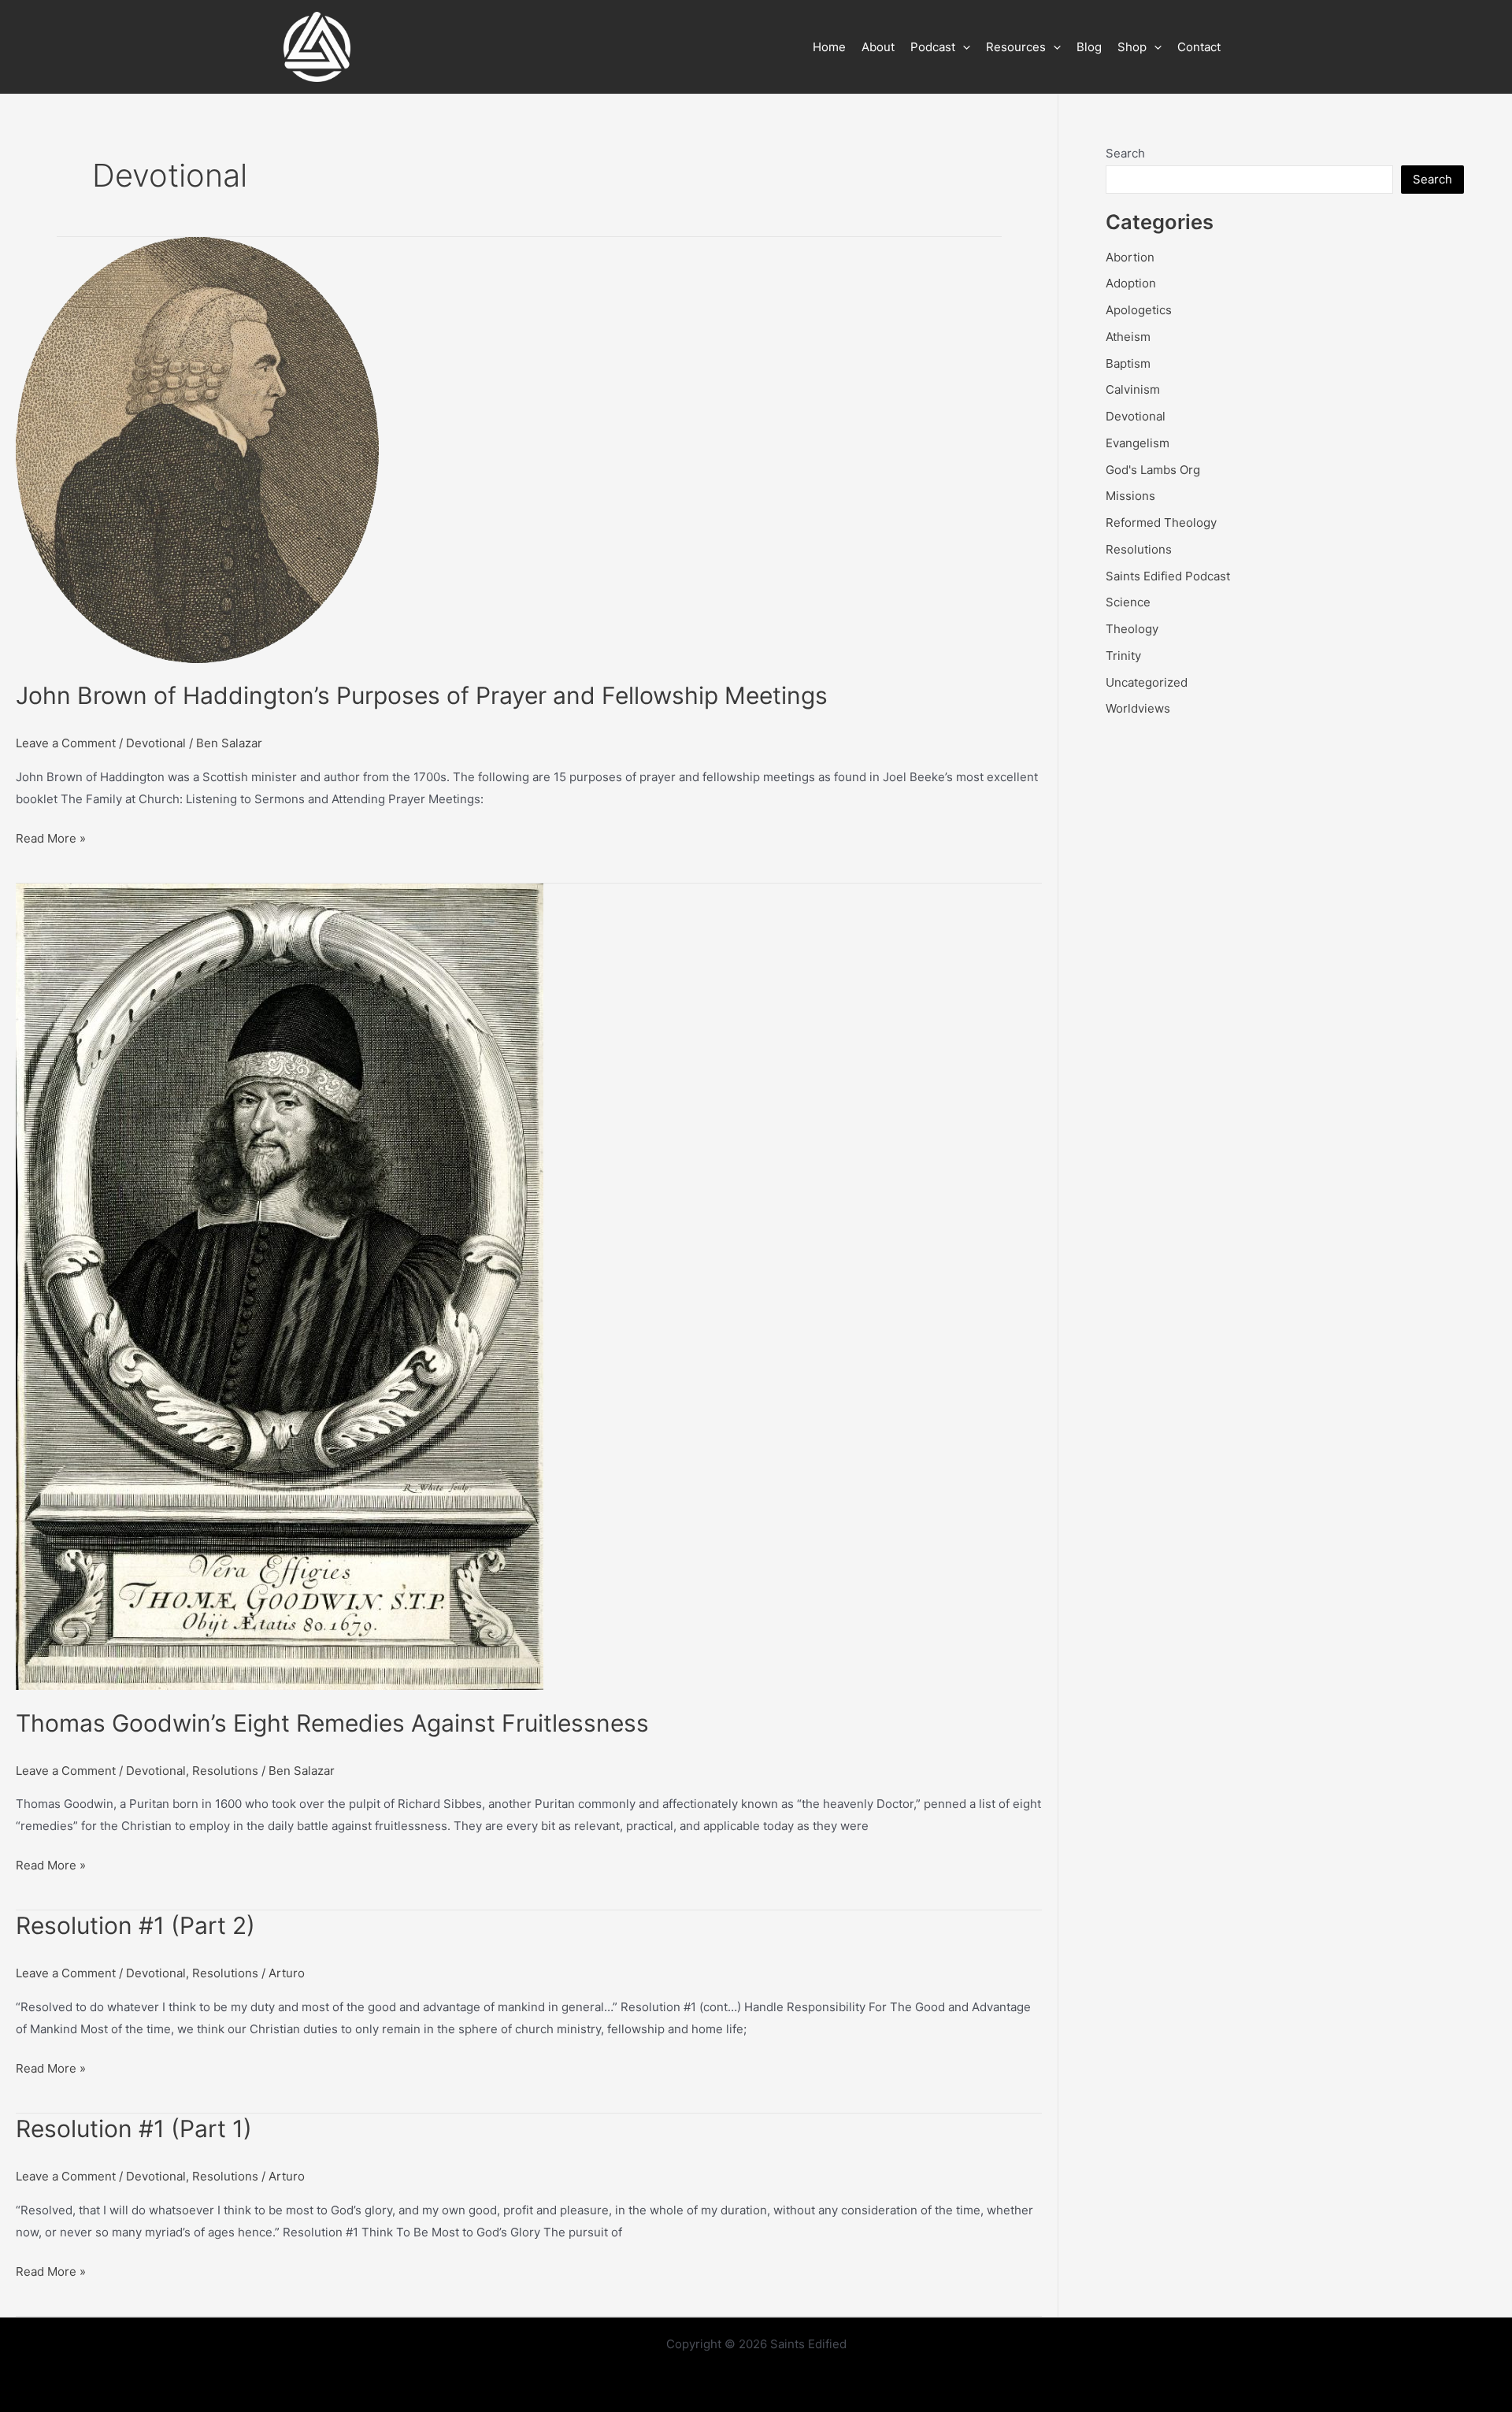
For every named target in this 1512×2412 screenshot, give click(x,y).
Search (1125, 153)
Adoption (1131, 283)
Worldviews (1138, 708)
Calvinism (1133, 389)
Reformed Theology (1161, 522)
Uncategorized (1147, 682)
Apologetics (1139, 310)
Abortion (1130, 257)
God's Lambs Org (1153, 470)
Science (1128, 602)
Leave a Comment (66, 743)
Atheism (1128, 337)
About (878, 47)
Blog (1089, 47)
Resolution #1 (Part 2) (135, 1925)
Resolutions (225, 1771)
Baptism (1128, 363)
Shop (1132, 47)
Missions (1130, 496)
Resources (1016, 47)
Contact (1199, 47)
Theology (1132, 629)
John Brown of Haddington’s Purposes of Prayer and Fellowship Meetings (422, 695)
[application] (963, 47)
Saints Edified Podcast (1168, 576)
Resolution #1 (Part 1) (134, 2129)
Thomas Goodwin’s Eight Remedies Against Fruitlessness (332, 1723)
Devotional (156, 743)
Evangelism (1138, 443)
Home (829, 47)
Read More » (51, 840)
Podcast (933, 47)
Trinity (1123, 656)
